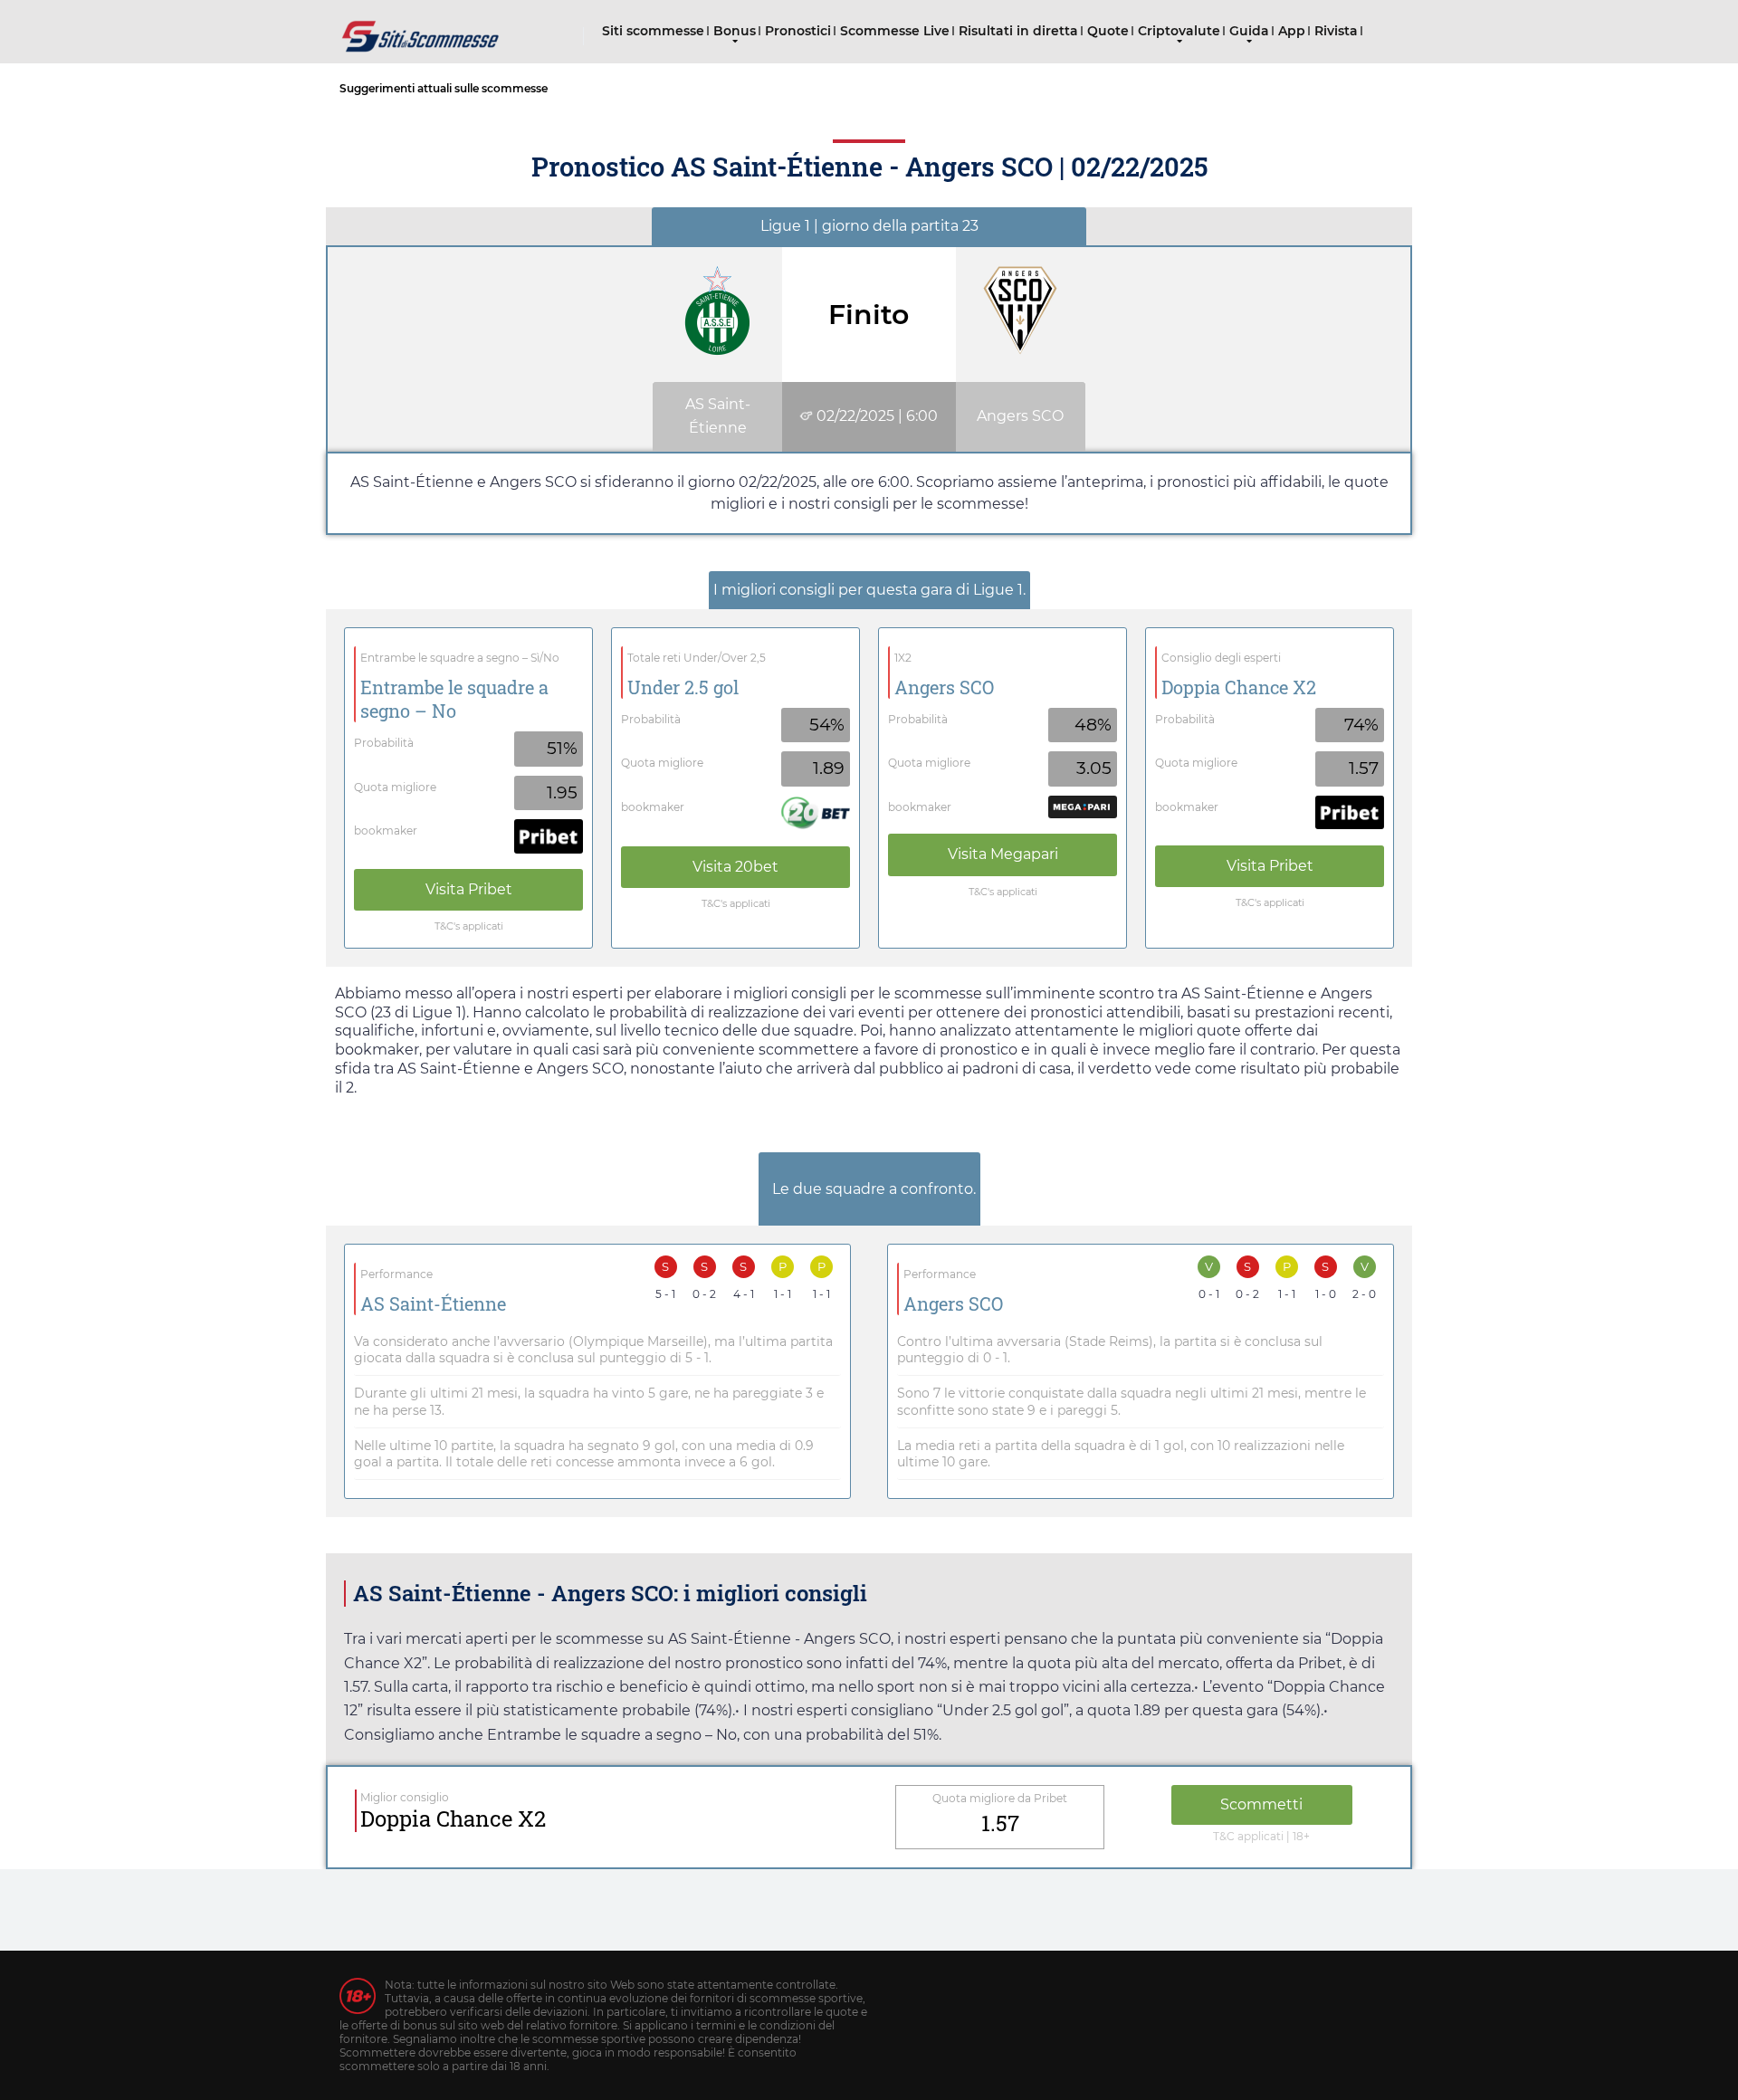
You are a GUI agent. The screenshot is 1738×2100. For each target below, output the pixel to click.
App (1292, 31)
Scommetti (1261, 1804)
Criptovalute (1179, 31)
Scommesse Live (895, 31)
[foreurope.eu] (421, 29)
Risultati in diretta (1018, 31)
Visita (469, 889)
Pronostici (798, 31)
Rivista (1336, 31)
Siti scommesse (653, 31)
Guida (1249, 31)
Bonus (735, 31)
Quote (1108, 31)
